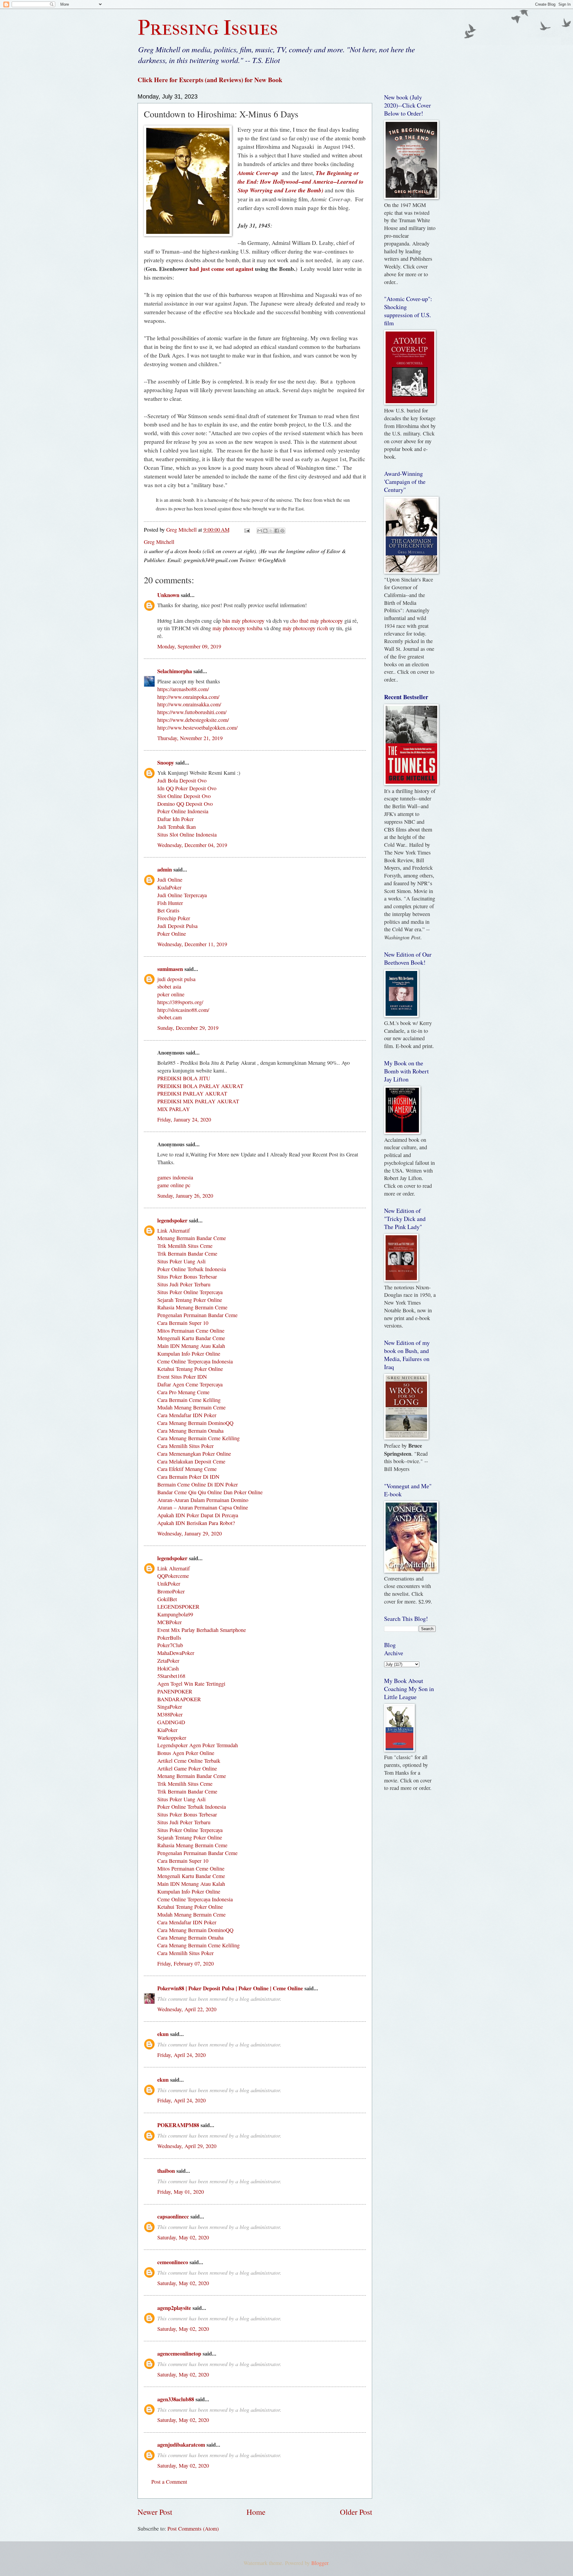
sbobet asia (169, 986)
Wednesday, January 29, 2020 (190, 1533)
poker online (171, 994)
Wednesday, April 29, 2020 (187, 2146)
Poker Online (172, 934)
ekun (163, 2034)
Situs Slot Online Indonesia (187, 834)
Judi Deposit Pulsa (177, 926)
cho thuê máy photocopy (316, 621)
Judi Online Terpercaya (182, 895)
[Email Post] (247, 530)
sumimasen (170, 969)
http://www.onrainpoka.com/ (188, 697)
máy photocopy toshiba (237, 628)
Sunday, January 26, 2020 (185, 1196)
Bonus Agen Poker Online (186, 1753)
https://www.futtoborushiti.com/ (192, 712)
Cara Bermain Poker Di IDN (188, 1477)
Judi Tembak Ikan (177, 827)
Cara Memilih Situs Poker (185, 1446)
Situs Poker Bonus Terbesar (187, 1277)
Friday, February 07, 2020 (185, 1963)
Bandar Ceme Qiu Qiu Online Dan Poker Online (210, 1492)
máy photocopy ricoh (305, 628)
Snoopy (166, 762)
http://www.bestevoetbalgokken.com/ (197, 728)
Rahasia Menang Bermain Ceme (192, 1307)
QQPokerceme (173, 1576)
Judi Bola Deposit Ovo (182, 780)
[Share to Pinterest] (282, 531)
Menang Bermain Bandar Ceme (192, 1238)
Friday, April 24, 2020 (181, 2055)
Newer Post (155, 2512)
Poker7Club (170, 1645)
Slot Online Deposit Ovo (184, 796)
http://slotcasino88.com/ (183, 1010)
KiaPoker (167, 1730)
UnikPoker (169, 1584)
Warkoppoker (172, 1738)
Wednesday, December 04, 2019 (192, 845)
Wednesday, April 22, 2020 (187, 2009)
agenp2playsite (174, 2308)
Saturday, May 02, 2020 (183, 2237)
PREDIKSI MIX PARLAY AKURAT (198, 1101)
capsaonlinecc (173, 2216)
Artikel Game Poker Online (187, 1768)
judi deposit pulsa (176, 979)
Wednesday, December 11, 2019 (192, 944)
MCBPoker (170, 1622)
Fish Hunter (170, 903)
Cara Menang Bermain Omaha (190, 1431)
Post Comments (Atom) (193, 2529)
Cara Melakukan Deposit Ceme (191, 1461)
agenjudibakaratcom (181, 2444)
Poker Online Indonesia (183, 811)
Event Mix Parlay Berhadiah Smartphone (202, 1630)
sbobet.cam (170, 1017)
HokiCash (168, 1668)
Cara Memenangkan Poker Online (194, 1454)
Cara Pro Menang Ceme (183, 1392)
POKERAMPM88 (178, 2125)
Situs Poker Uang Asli (181, 1261)
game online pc (174, 1185)
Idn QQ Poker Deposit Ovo (187, 788)
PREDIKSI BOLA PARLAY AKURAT (200, 1086)
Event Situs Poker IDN (182, 1377)
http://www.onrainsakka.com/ (189, 704)
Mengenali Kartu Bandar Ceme (191, 1338)
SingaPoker (170, 1707)
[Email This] (260, 531)
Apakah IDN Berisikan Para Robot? (196, 1523)
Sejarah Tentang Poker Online (190, 1300)
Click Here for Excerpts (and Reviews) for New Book (210, 80)
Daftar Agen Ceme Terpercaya (190, 1384)
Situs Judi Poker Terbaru (184, 1284)
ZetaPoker (168, 1661)
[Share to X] (271, 531)
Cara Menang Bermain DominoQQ (195, 1423)
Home (256, 2512)
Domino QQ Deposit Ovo (185, 804)
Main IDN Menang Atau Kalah (191, 1346)
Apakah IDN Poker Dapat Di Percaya (198, 1515)
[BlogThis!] (265, 531)
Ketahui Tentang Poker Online (190, 1369)
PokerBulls (169, 1638)
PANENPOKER (175, 1691)
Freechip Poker (174, 918)
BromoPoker (171, 1591)
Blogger (320, 2563)
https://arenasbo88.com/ (183, 689)
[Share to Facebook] (277, 531)
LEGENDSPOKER (178, 1607)
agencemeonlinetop (179, 2353)
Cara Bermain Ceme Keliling (189, 1400)
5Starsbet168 (171, 1676)
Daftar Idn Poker (175, 819)
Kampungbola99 (175, 1614)
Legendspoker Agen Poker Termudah (198, 1745)
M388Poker (170, 1714)
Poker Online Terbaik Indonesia (192, 1269)
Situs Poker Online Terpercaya (190, 1292)
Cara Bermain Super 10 (183, 1323)
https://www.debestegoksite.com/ (193, 720)
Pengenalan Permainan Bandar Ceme (197, 1315)
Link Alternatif (174, 1231)
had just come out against (221, 269)
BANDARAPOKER (179, 1699)
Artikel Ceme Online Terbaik (189, 1761)
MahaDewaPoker (176, 1653)
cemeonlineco (173, 2262)
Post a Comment (169, 2482)
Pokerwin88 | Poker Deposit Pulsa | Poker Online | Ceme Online (230, 1988)
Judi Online (170, 880)
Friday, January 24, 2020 (184, 1119)
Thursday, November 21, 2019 (190, 738)
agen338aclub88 (176, 2399)
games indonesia (175, 1177)
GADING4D (171, 1722)
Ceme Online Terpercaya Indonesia (195, 1361)
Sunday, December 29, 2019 (188, 1028)
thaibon (166, 2171)
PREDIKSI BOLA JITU (184, 1078)
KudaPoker (169, 887)
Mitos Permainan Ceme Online (191, 1331)
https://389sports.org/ (180, 1002)
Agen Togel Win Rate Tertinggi (191, 1684)
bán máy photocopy (243, 621)
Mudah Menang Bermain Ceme (191, 1407)
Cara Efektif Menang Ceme (187, 1469)
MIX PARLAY (174, 1109)
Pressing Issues (208, 28)
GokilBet (167, 1599)
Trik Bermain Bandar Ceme (187, 1254)
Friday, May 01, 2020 (181, 2192)
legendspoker (172, 1220)
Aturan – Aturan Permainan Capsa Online (203, 1507)
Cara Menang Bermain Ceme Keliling (198, 1438)
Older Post (356, 2512)
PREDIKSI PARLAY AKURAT (192, 1093)
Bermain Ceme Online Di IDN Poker (198, 1484)
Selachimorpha (175, 671)
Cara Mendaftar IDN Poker (187, 1415)
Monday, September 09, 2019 (189, 646)
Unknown (168, 595)
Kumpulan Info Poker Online (189, 1354)
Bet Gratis (168, 910)
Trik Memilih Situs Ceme (185, 1246)
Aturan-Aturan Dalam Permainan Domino (203, 1500)
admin (165, 869)
